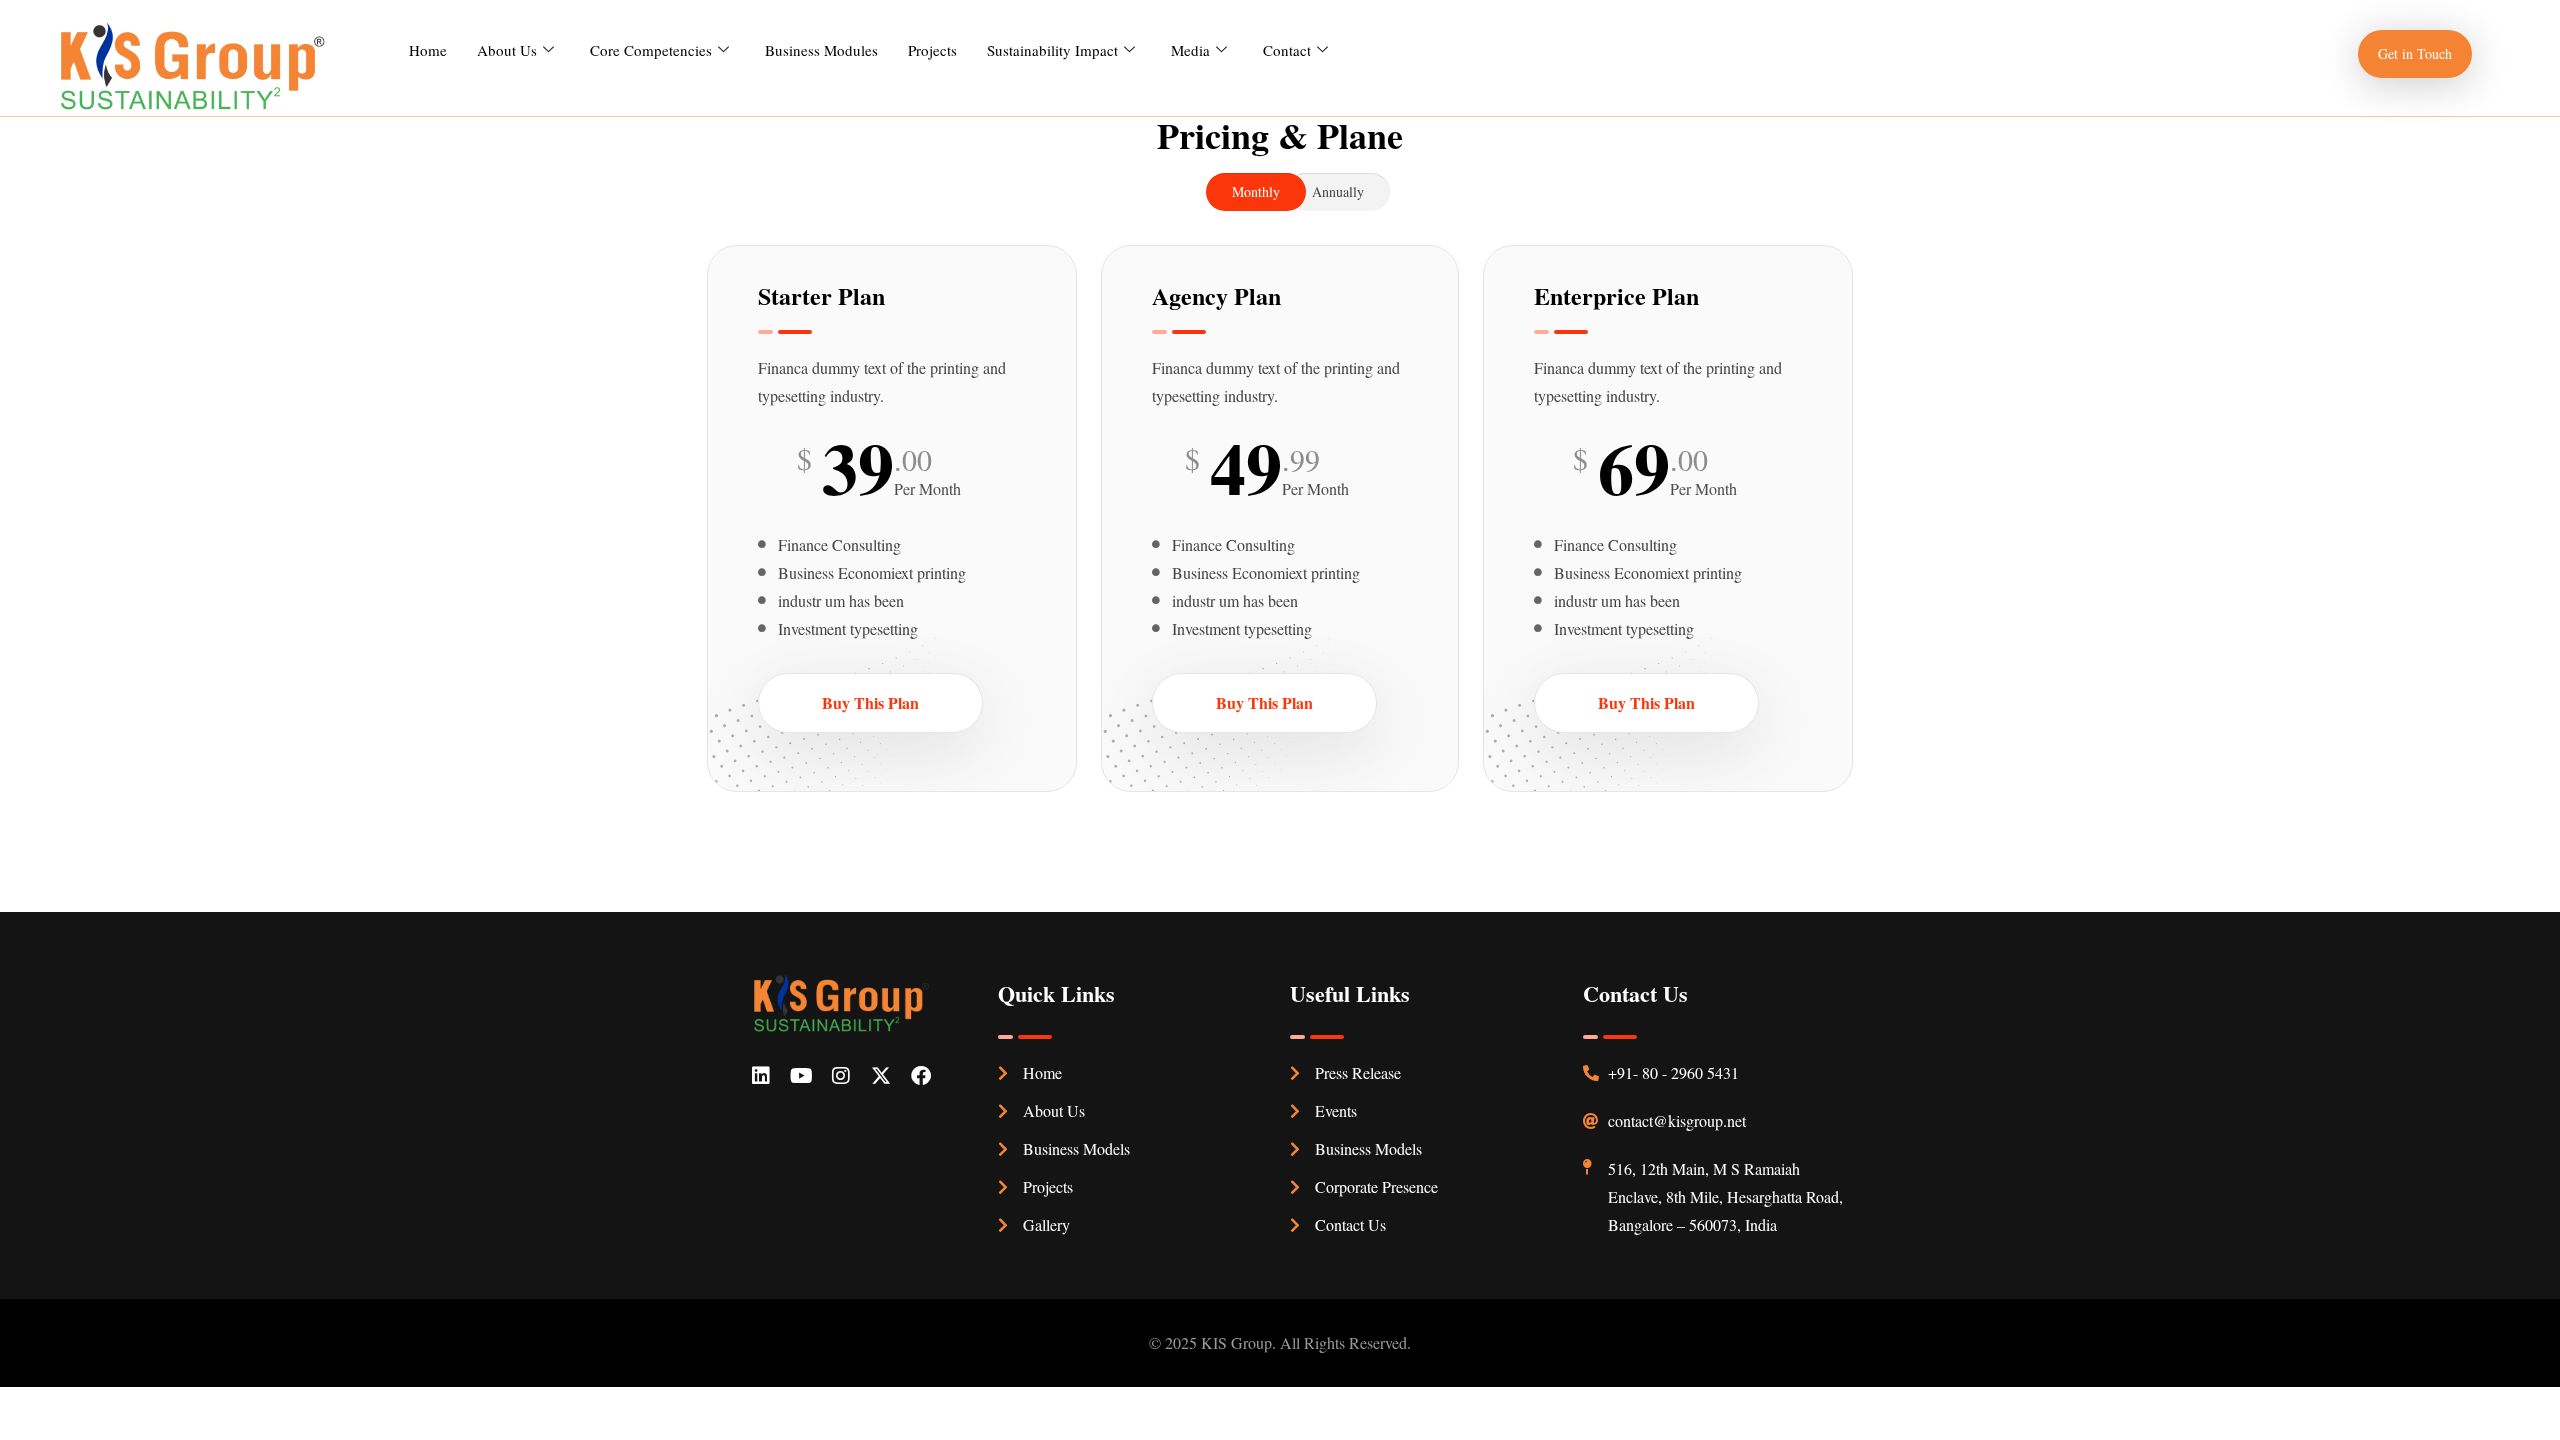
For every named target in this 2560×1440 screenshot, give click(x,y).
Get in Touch (2415, 53)
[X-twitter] (881, 1076)
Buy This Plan (870, 702)
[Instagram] (841, 1076)
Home (428, 50)
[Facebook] (921, 1076)
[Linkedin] (761, 1076)
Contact (1287, 50)
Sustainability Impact (1052, 50)
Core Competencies (651, 50)
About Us (507, 50)
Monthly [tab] (1256, 191)
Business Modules (821, 50)
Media (1190, 50)
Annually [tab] (1338, 191)
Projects (932, 50)
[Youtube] (801, 1076)
